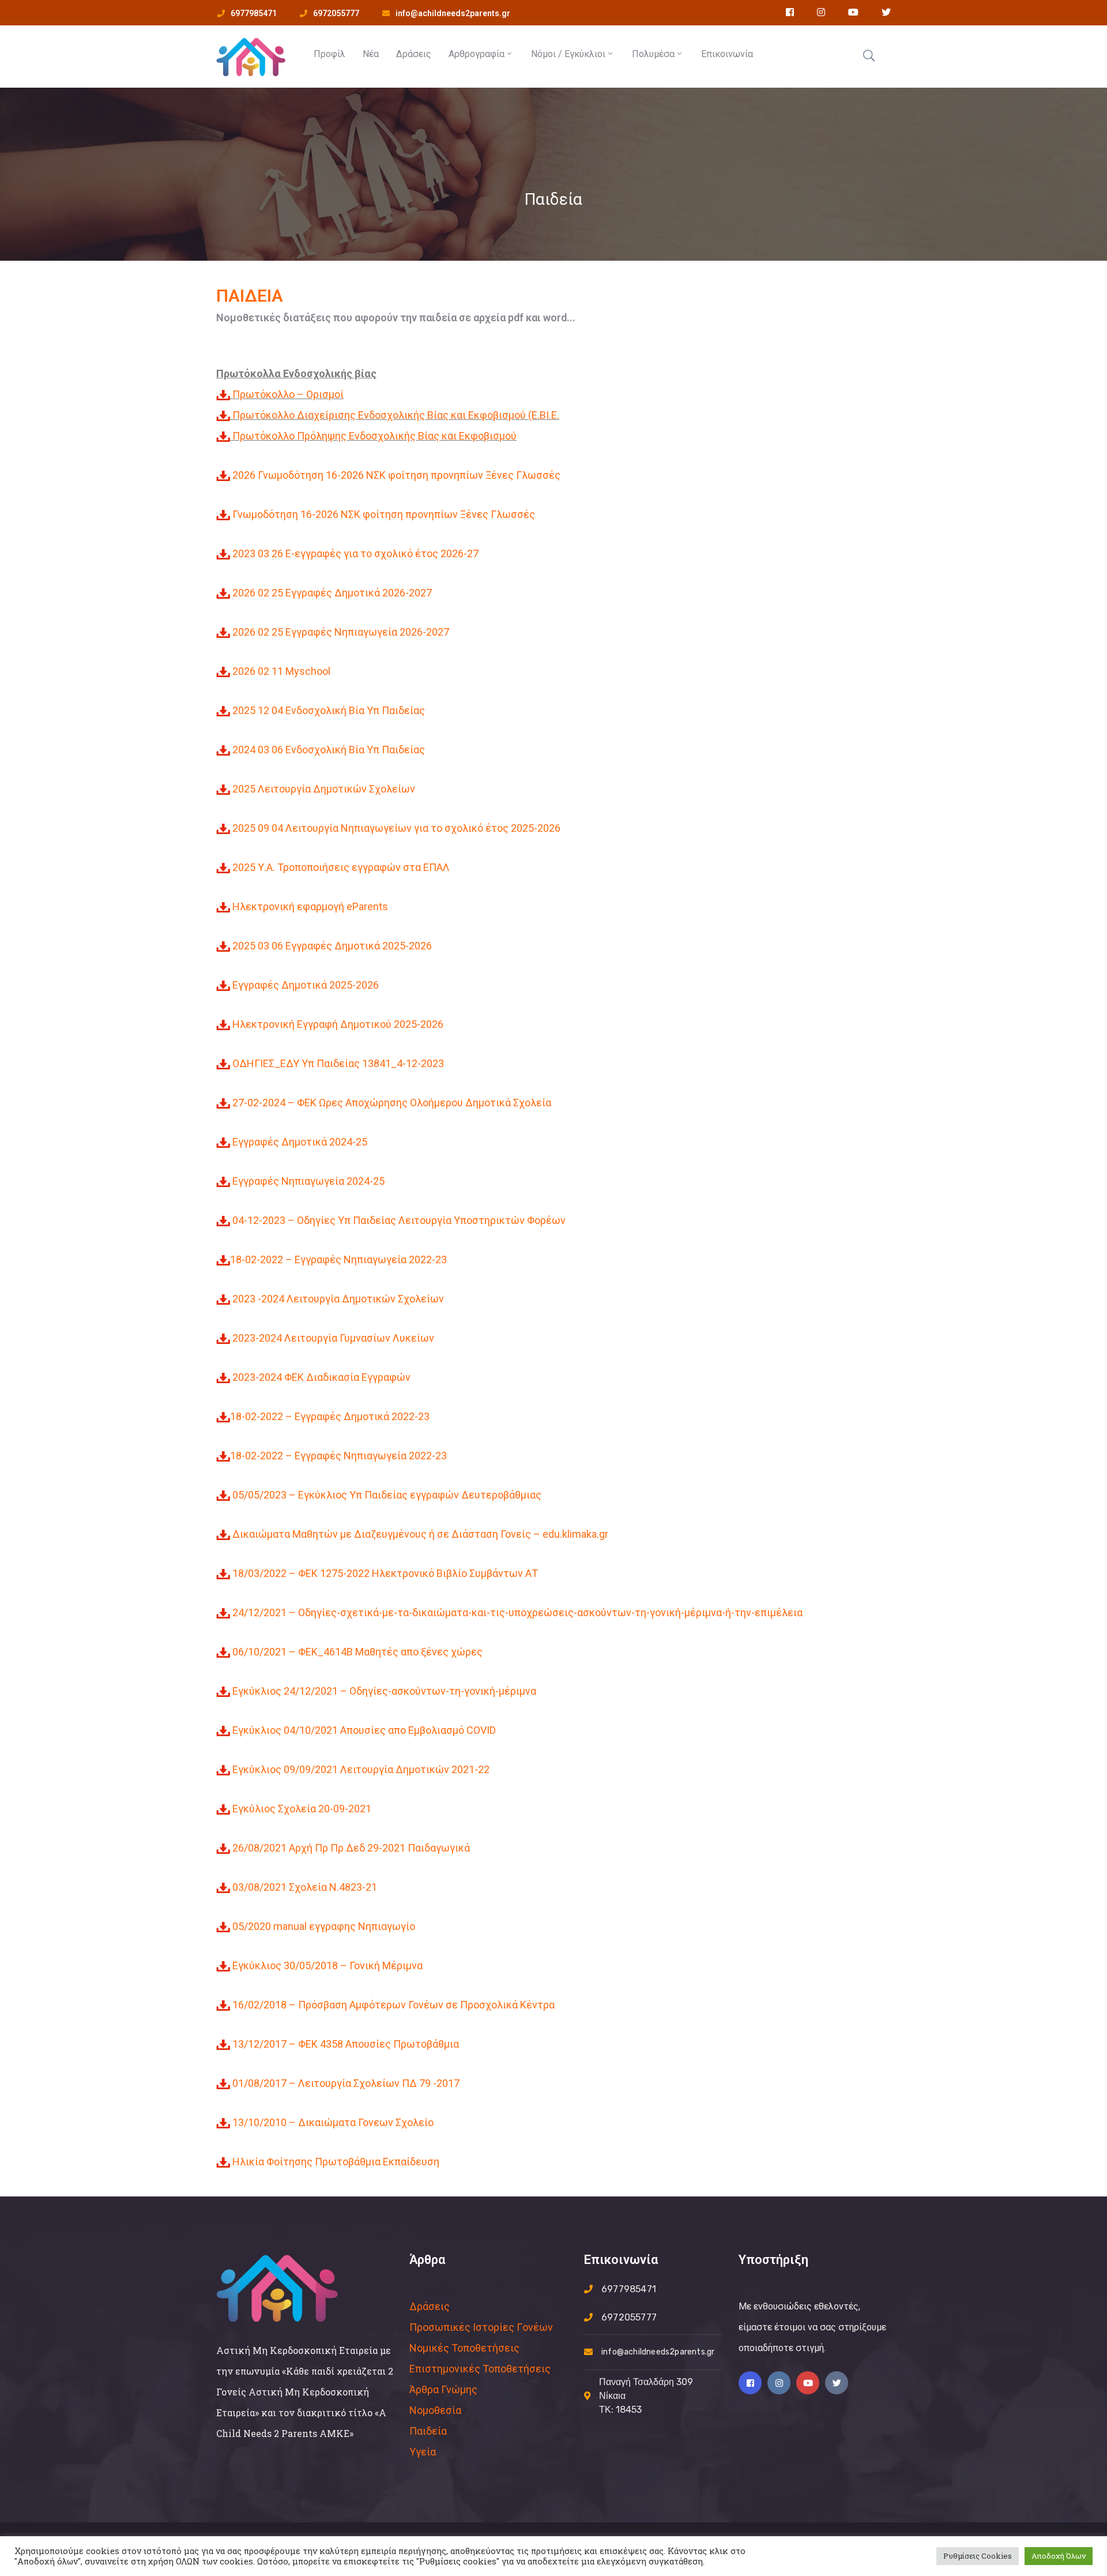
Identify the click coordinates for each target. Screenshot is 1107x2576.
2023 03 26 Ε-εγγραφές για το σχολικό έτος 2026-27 (355, 553)
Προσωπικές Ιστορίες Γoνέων (481, 2327)
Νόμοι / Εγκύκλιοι (568, 54)
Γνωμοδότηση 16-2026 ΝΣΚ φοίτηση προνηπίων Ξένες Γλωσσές (384, 514)
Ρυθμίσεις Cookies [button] (978, 2556)
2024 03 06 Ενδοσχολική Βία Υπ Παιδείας (329, 750)
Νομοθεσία (435, 2410)
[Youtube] (808, 2383)
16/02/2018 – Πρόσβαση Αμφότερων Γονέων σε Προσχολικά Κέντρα (394, 2005)
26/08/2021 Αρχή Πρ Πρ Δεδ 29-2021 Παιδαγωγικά (351, 1848)
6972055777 (336, 13)
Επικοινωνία (727, 54)
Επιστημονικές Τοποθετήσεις (480, 2369)
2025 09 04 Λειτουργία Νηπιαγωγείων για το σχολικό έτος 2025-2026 (396, 828)
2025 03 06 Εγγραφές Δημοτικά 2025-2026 (332, 946)
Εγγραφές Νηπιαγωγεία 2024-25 (308, 1181)
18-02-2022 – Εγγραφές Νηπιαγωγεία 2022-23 (338, 1259)
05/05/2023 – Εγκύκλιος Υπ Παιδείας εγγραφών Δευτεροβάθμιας (387, 1495)
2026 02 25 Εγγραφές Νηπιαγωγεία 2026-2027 (341, 632)
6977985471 (254, 13)
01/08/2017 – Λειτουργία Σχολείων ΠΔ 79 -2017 (346, 2083)
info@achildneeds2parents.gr (453, 13)
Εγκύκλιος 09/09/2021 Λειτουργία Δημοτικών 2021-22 (361, 1769)
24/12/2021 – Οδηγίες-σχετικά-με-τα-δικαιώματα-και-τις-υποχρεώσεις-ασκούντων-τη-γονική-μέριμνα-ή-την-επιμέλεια (517, 1612)
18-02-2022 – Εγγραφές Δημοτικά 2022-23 (330, 1416)
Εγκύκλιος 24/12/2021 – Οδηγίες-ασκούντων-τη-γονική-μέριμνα (384, 1691)
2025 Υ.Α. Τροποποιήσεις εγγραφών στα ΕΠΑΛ (341, 867)
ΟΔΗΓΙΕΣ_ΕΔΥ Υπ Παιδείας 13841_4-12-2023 (338, 1063)
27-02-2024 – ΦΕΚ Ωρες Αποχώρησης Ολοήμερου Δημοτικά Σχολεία (392, 1103)
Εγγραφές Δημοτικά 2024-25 (300, 1142)
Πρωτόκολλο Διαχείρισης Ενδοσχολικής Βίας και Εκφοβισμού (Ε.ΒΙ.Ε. (396, 415)
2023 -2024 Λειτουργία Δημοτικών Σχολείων (338, 1299)
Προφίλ (330, 54)
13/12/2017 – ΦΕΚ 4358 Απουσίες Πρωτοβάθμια (346, 2044)
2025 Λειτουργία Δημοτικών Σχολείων (324, 789)
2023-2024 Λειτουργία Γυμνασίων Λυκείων (332, 1338)
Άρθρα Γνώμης (443, 2389)
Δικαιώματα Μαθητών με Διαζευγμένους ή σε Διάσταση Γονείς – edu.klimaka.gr (420, 1534)
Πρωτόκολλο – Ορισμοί (288, 394)
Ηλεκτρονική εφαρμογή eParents (310, 906)
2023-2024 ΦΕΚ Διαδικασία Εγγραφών (320, 1377)
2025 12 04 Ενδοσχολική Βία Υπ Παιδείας (329, 710)
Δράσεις (414, 54)
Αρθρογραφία (477, 54)
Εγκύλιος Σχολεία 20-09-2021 (302, 1809)
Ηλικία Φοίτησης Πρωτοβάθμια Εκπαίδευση (336, 2162)
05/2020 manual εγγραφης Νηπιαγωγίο (324, 1926)
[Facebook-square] (750, 2383)
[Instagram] (779, 2383)
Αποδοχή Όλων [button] (1059, 2556)
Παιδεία (428, 2431)
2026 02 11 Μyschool (281, 671)
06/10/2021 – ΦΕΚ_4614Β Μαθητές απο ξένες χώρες (357, 1652)
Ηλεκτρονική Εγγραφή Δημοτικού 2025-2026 (338, 1024)
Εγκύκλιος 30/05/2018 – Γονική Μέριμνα (327, 1965)
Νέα (371, 54)
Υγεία (423, 2452)
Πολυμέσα (653, 54)
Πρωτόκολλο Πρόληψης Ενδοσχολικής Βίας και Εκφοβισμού (374, 436)
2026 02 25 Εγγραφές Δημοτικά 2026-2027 (332, 593)
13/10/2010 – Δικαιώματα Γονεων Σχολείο (333, 2122)
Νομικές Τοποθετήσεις (464, 2348)
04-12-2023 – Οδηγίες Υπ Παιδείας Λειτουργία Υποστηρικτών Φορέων (398, 1220)
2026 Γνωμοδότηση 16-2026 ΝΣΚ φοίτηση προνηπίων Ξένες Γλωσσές (396, 475)
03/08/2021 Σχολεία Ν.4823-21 (305, 1887)
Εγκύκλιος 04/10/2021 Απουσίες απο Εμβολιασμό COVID (364, 1730)
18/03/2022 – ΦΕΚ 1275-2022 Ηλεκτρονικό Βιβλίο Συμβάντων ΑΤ (385, 1573)
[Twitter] (837, 2383)
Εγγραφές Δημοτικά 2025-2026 (306, 985)
